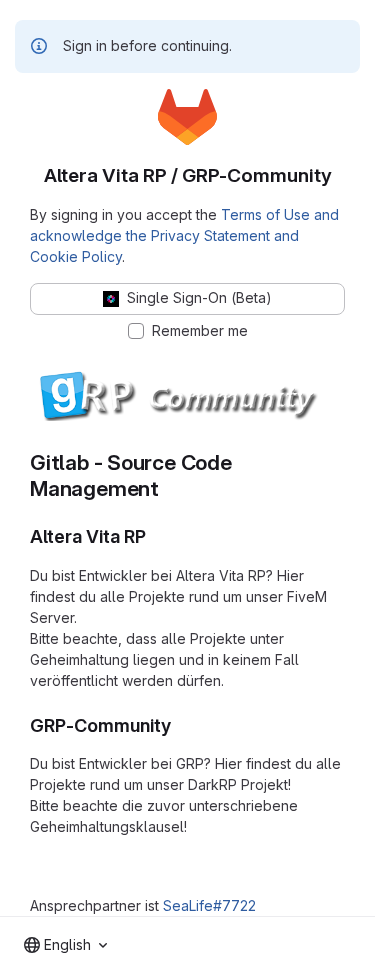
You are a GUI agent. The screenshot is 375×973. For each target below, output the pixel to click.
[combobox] (65, 945)
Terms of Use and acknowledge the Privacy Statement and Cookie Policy (184, 235)
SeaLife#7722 (209, 905)
